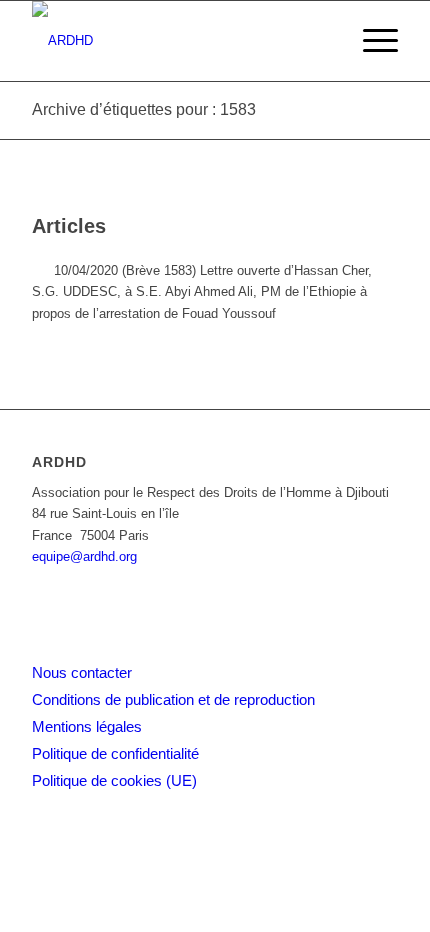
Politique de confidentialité (115, 753)
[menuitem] (370, 41)
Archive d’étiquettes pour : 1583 (144, 109)
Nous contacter (82, 672)
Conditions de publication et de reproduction (173, 699)
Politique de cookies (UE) (114, 780)
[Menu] (370, 41)
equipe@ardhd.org (84, 556)
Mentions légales (87, 726)
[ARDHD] (178, 41)
